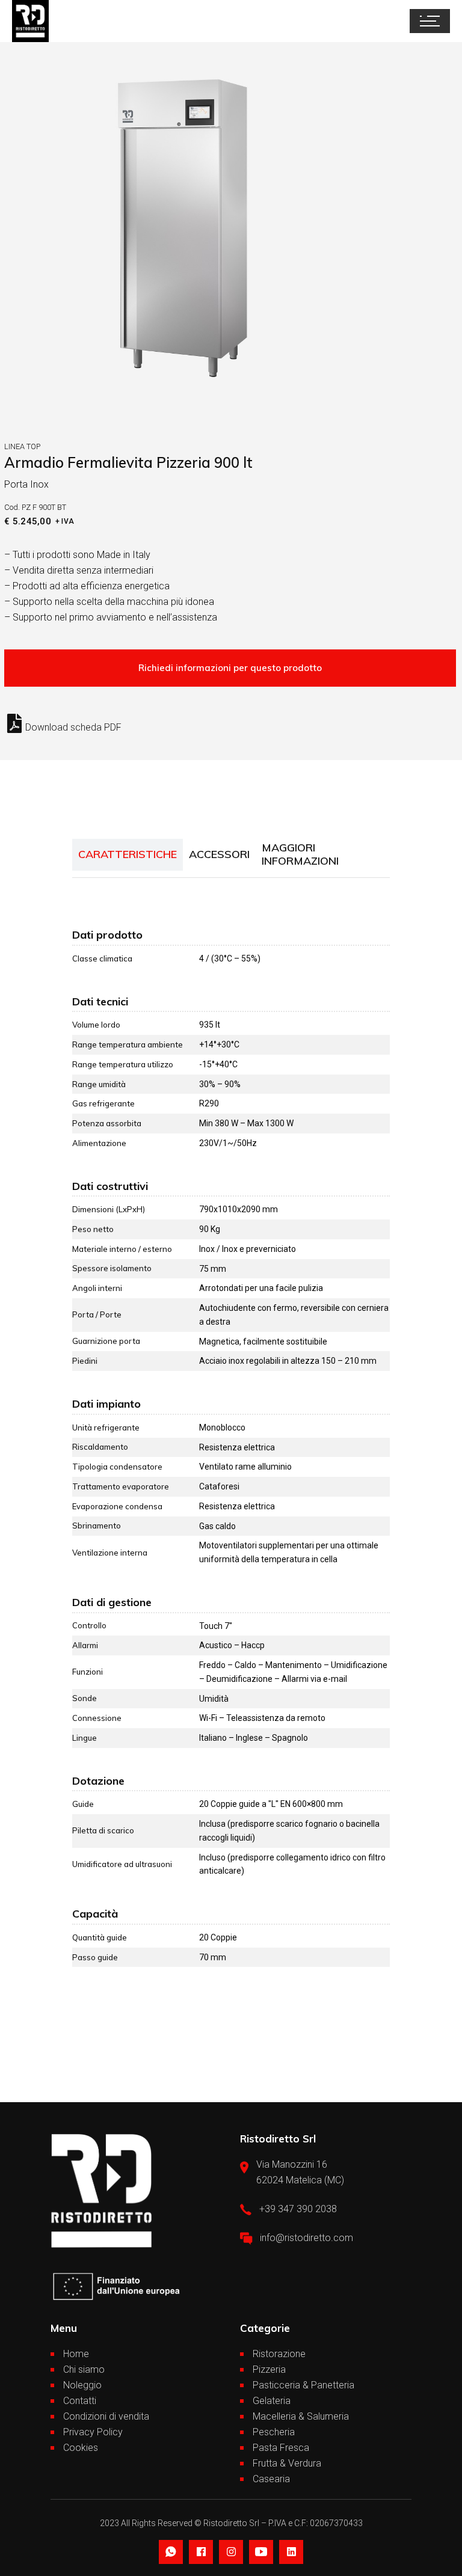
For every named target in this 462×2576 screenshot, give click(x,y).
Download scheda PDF (73, 727)
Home (76, 2354)
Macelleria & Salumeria (301, 2416)
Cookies (81, 2448)
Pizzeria (269, 2369)
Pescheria (274, 2432)
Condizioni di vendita (106, 2416)
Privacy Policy (93, 2432)
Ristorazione (279, 2354)
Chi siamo (84, 2369)
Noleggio (82, 2385)
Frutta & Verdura (287, 2463)
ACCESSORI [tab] (219, 854)
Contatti (80, 2401)
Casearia (271, 2479)
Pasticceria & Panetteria (303, 2385)
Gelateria (272, 2401)
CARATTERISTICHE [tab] (128, 854)
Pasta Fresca (281, 2448)
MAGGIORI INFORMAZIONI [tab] (300, 854)
